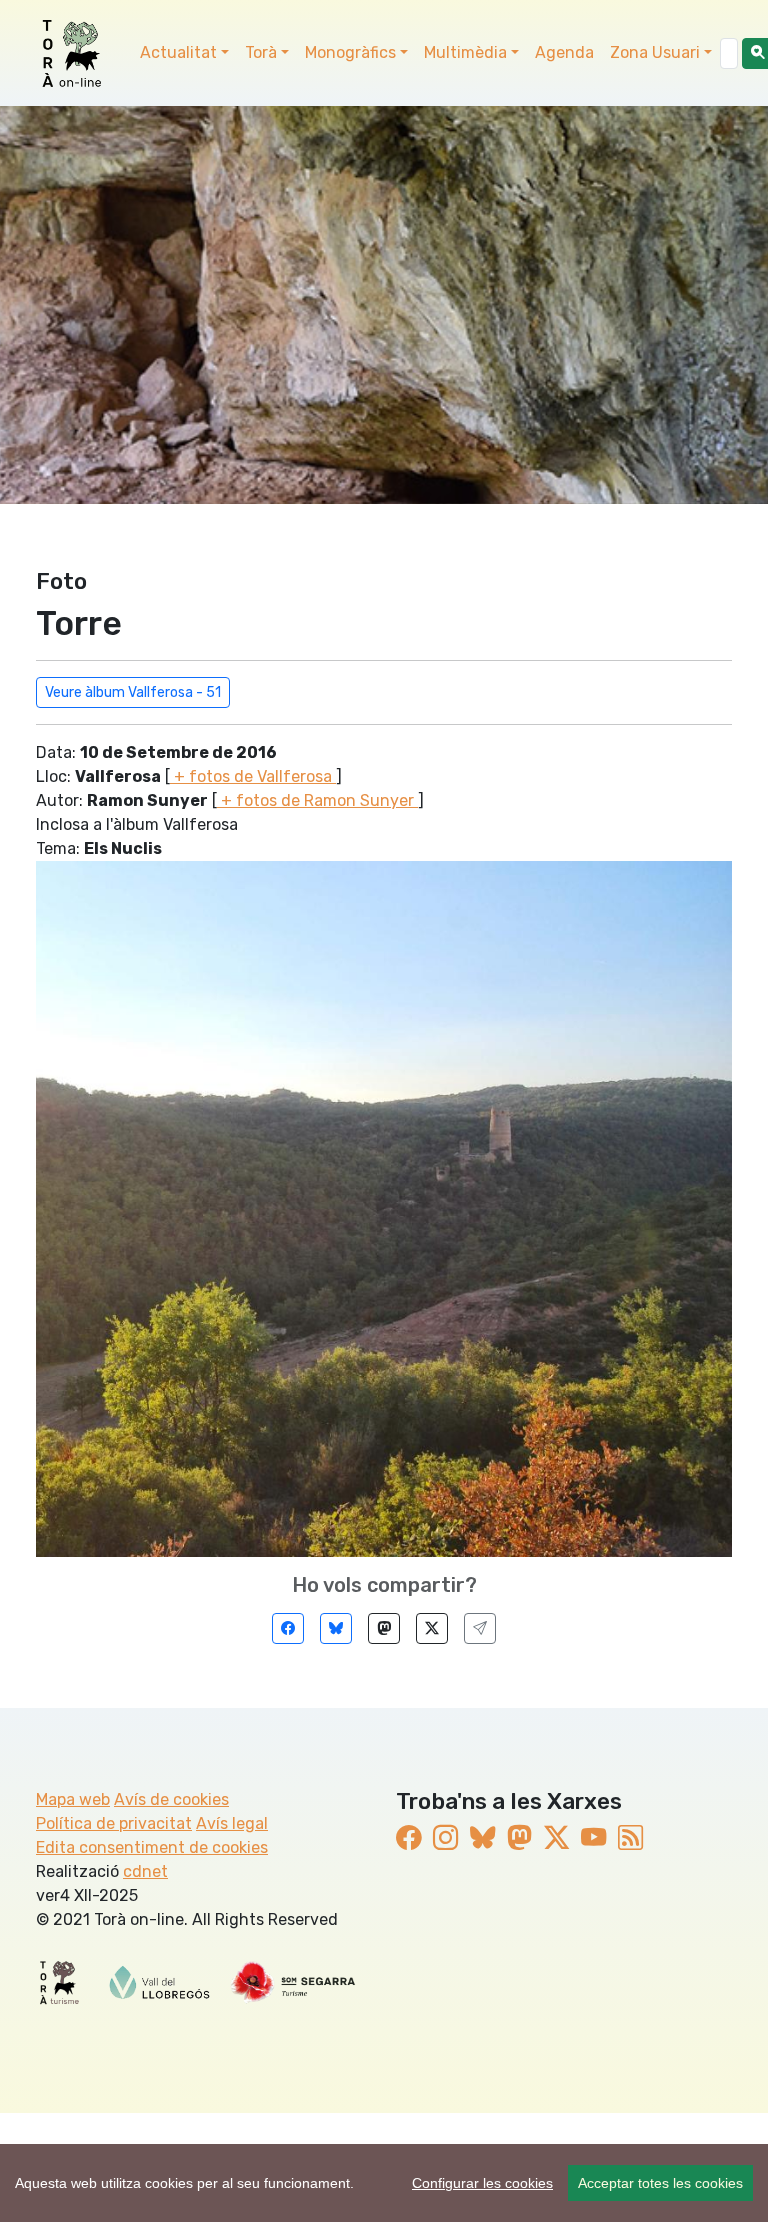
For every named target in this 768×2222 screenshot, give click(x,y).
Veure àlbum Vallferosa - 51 (133, 692)
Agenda (564, 52)
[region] (384, 2183)
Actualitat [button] (178, 52)
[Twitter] (432, 1628)
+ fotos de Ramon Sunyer (317, 800)
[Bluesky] (336, 1628)
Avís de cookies (171, 1799)
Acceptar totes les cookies (660, 2183)
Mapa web (73, 1799)
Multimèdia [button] (465, 52)
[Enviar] (480, 1628)
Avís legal (232, 1823)
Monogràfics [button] (350, 52)
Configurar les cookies (482, 2183)
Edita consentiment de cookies (152, 1847)
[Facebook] (288, 1628)
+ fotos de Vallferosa (253, 776)
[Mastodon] (384, 1628)
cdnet (145, 1871)
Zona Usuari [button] (655, 52)
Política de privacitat (114, 1823)
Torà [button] (261, 52)
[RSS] (630, 1838)
